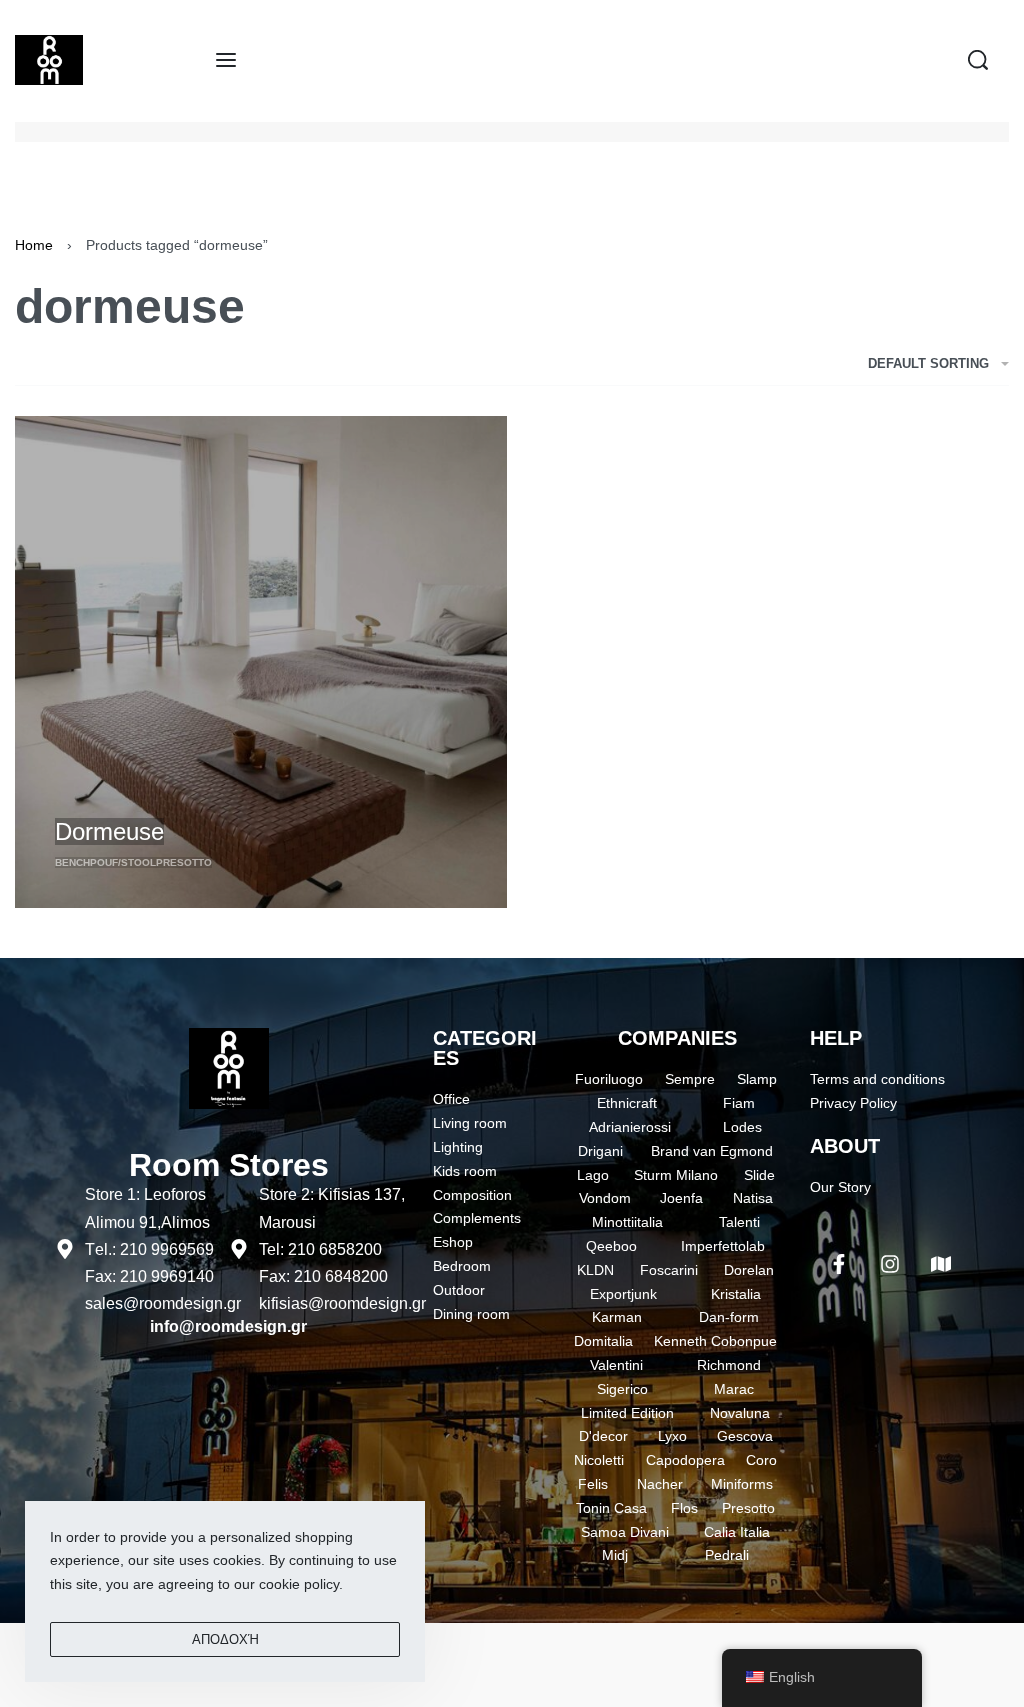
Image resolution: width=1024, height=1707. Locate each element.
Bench (72, 862)
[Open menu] (226, 60)
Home (34, 245)
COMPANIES (677, 1038)
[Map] (941, 1264)
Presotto (184, 862)
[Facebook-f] (839, 1264)
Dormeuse (109, 831)
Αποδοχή (225, 1639)
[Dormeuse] (261, 662)
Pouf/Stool (123, 862)
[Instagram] (890, 1264)
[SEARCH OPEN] (978, 60)
